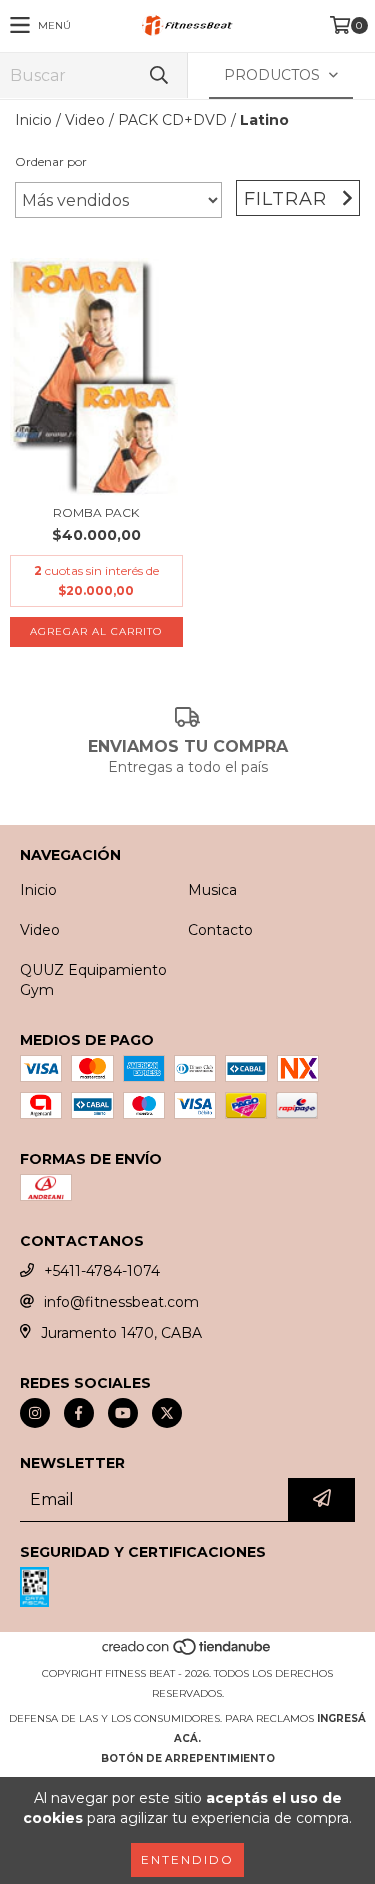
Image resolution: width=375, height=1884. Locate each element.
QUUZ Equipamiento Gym (93, 980)
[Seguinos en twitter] (167, 1413)
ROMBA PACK (96, 512)
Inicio (33, 120)
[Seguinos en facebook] (79, 1413)
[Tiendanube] (187, 1653)
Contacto (220, 930)
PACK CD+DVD (172, 120)
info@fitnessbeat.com (121, 1302)
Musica (212, 890)
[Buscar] (158, 75)
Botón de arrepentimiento (188, 1758)
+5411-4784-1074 (102, 1271)
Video (85, 120)
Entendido (187, 1859)
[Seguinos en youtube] (123, 1413)
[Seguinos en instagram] (35, 1413)
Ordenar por (51, 161)
